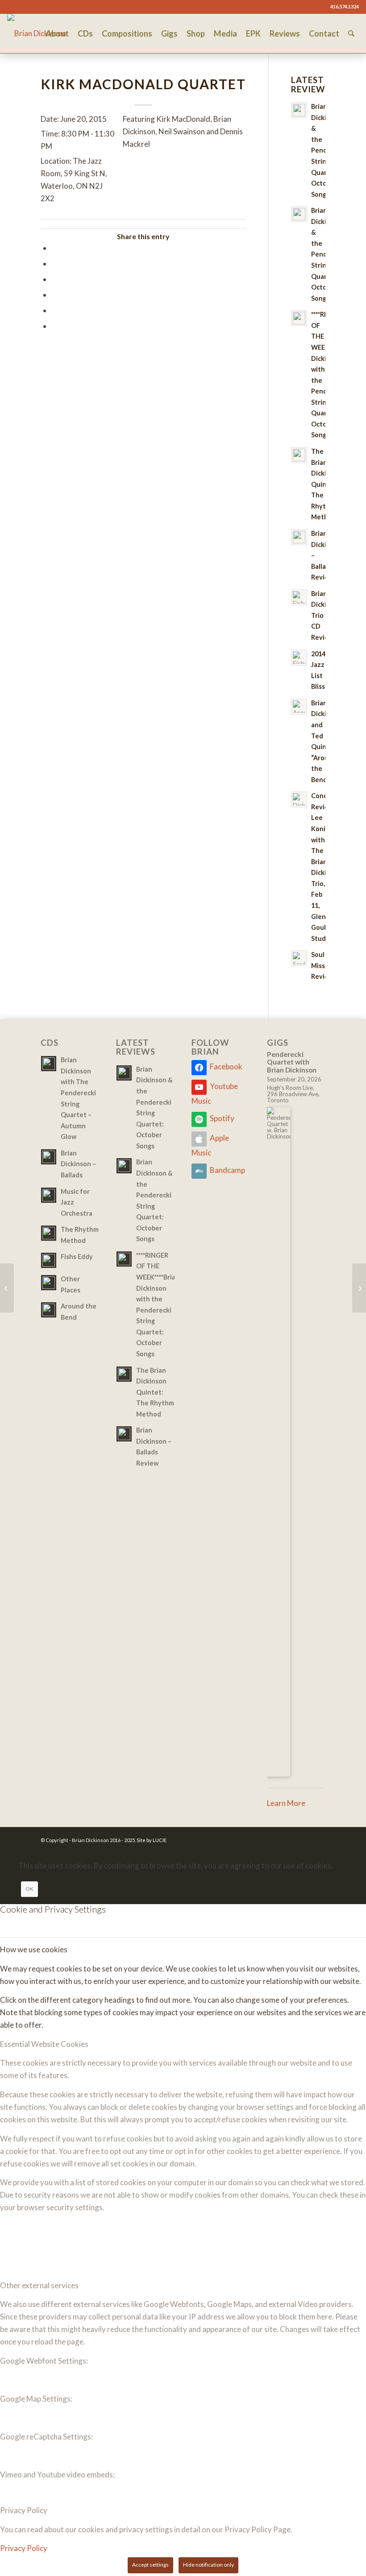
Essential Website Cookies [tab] (44, 2044)
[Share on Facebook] (54, 248)
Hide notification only (208, 2565)
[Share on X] (54, 263)
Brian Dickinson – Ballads (78, 1164)
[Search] (351, 33)
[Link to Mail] (23, 7)
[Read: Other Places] (49, 1283)
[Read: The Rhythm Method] (49, 1233)
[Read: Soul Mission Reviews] (299, 958)
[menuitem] (57, 33)
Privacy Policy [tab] (24, 2510)
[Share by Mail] (54, 326)
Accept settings (150, 2565)
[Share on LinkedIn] (54, 310)
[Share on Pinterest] (54, 295)
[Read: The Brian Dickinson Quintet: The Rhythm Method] (299, 455)
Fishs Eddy (77, 1257)
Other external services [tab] (39, 2285)
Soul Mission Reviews (324, 965)
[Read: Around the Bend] (49, 1310)
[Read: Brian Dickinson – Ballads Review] (299, 537)
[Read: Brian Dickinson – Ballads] (49, 1157)
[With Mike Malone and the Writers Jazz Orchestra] (7, 1288)
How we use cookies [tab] (34, 1949)
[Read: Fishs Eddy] (49, 1260)
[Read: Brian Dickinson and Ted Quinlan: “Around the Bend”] (299, 707)
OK (29, 1889)
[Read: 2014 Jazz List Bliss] (299, 658)
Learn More (286, 1803)
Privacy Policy (24, 2548)
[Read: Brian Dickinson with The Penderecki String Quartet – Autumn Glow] (49, 1064)
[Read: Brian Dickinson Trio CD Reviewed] (299, 597)
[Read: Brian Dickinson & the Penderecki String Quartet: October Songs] (299, 110)
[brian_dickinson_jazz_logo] (37, 33)
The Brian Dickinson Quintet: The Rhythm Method (155, 1392)
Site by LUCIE (152, 1840)
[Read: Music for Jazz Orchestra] (49, 1195)
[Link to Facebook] (10, 7)
